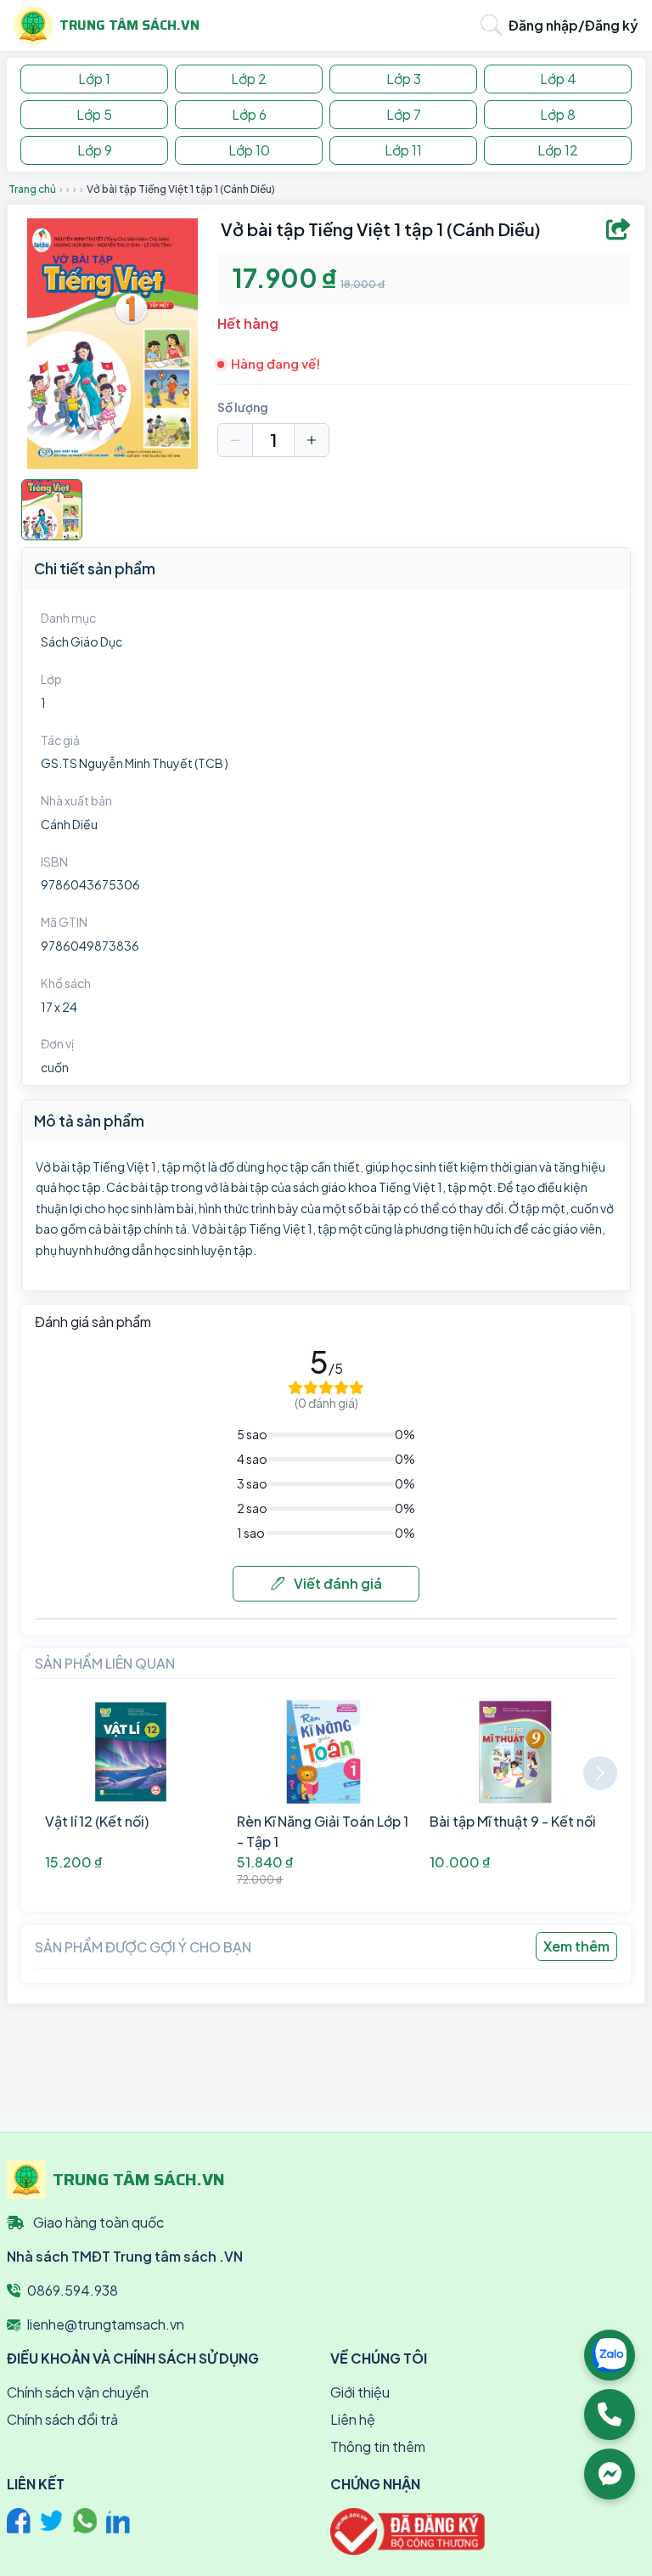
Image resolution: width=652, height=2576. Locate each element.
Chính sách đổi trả (62, 2419)
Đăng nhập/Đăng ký (573, 25)
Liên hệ (353, 2419)
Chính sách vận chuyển (78, 2392)
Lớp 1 (94, 79)
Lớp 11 (403, 150)
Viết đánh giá (337, 1583)
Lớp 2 (249, 79)
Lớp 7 (404, 114)
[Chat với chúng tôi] (610, 2474)
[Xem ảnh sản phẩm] (52, 510)
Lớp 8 (558, 114)
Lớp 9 (95, 150)
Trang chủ (32, 189)
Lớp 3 (404, 79)
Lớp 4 (558, 79)
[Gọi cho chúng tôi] (610, 2415)
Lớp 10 (249, 150)
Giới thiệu (360, 2392)
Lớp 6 (249, 114)
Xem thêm (576, 1946)
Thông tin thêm (378, 2446)
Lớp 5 (94, 114)
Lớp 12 (558, 150)
